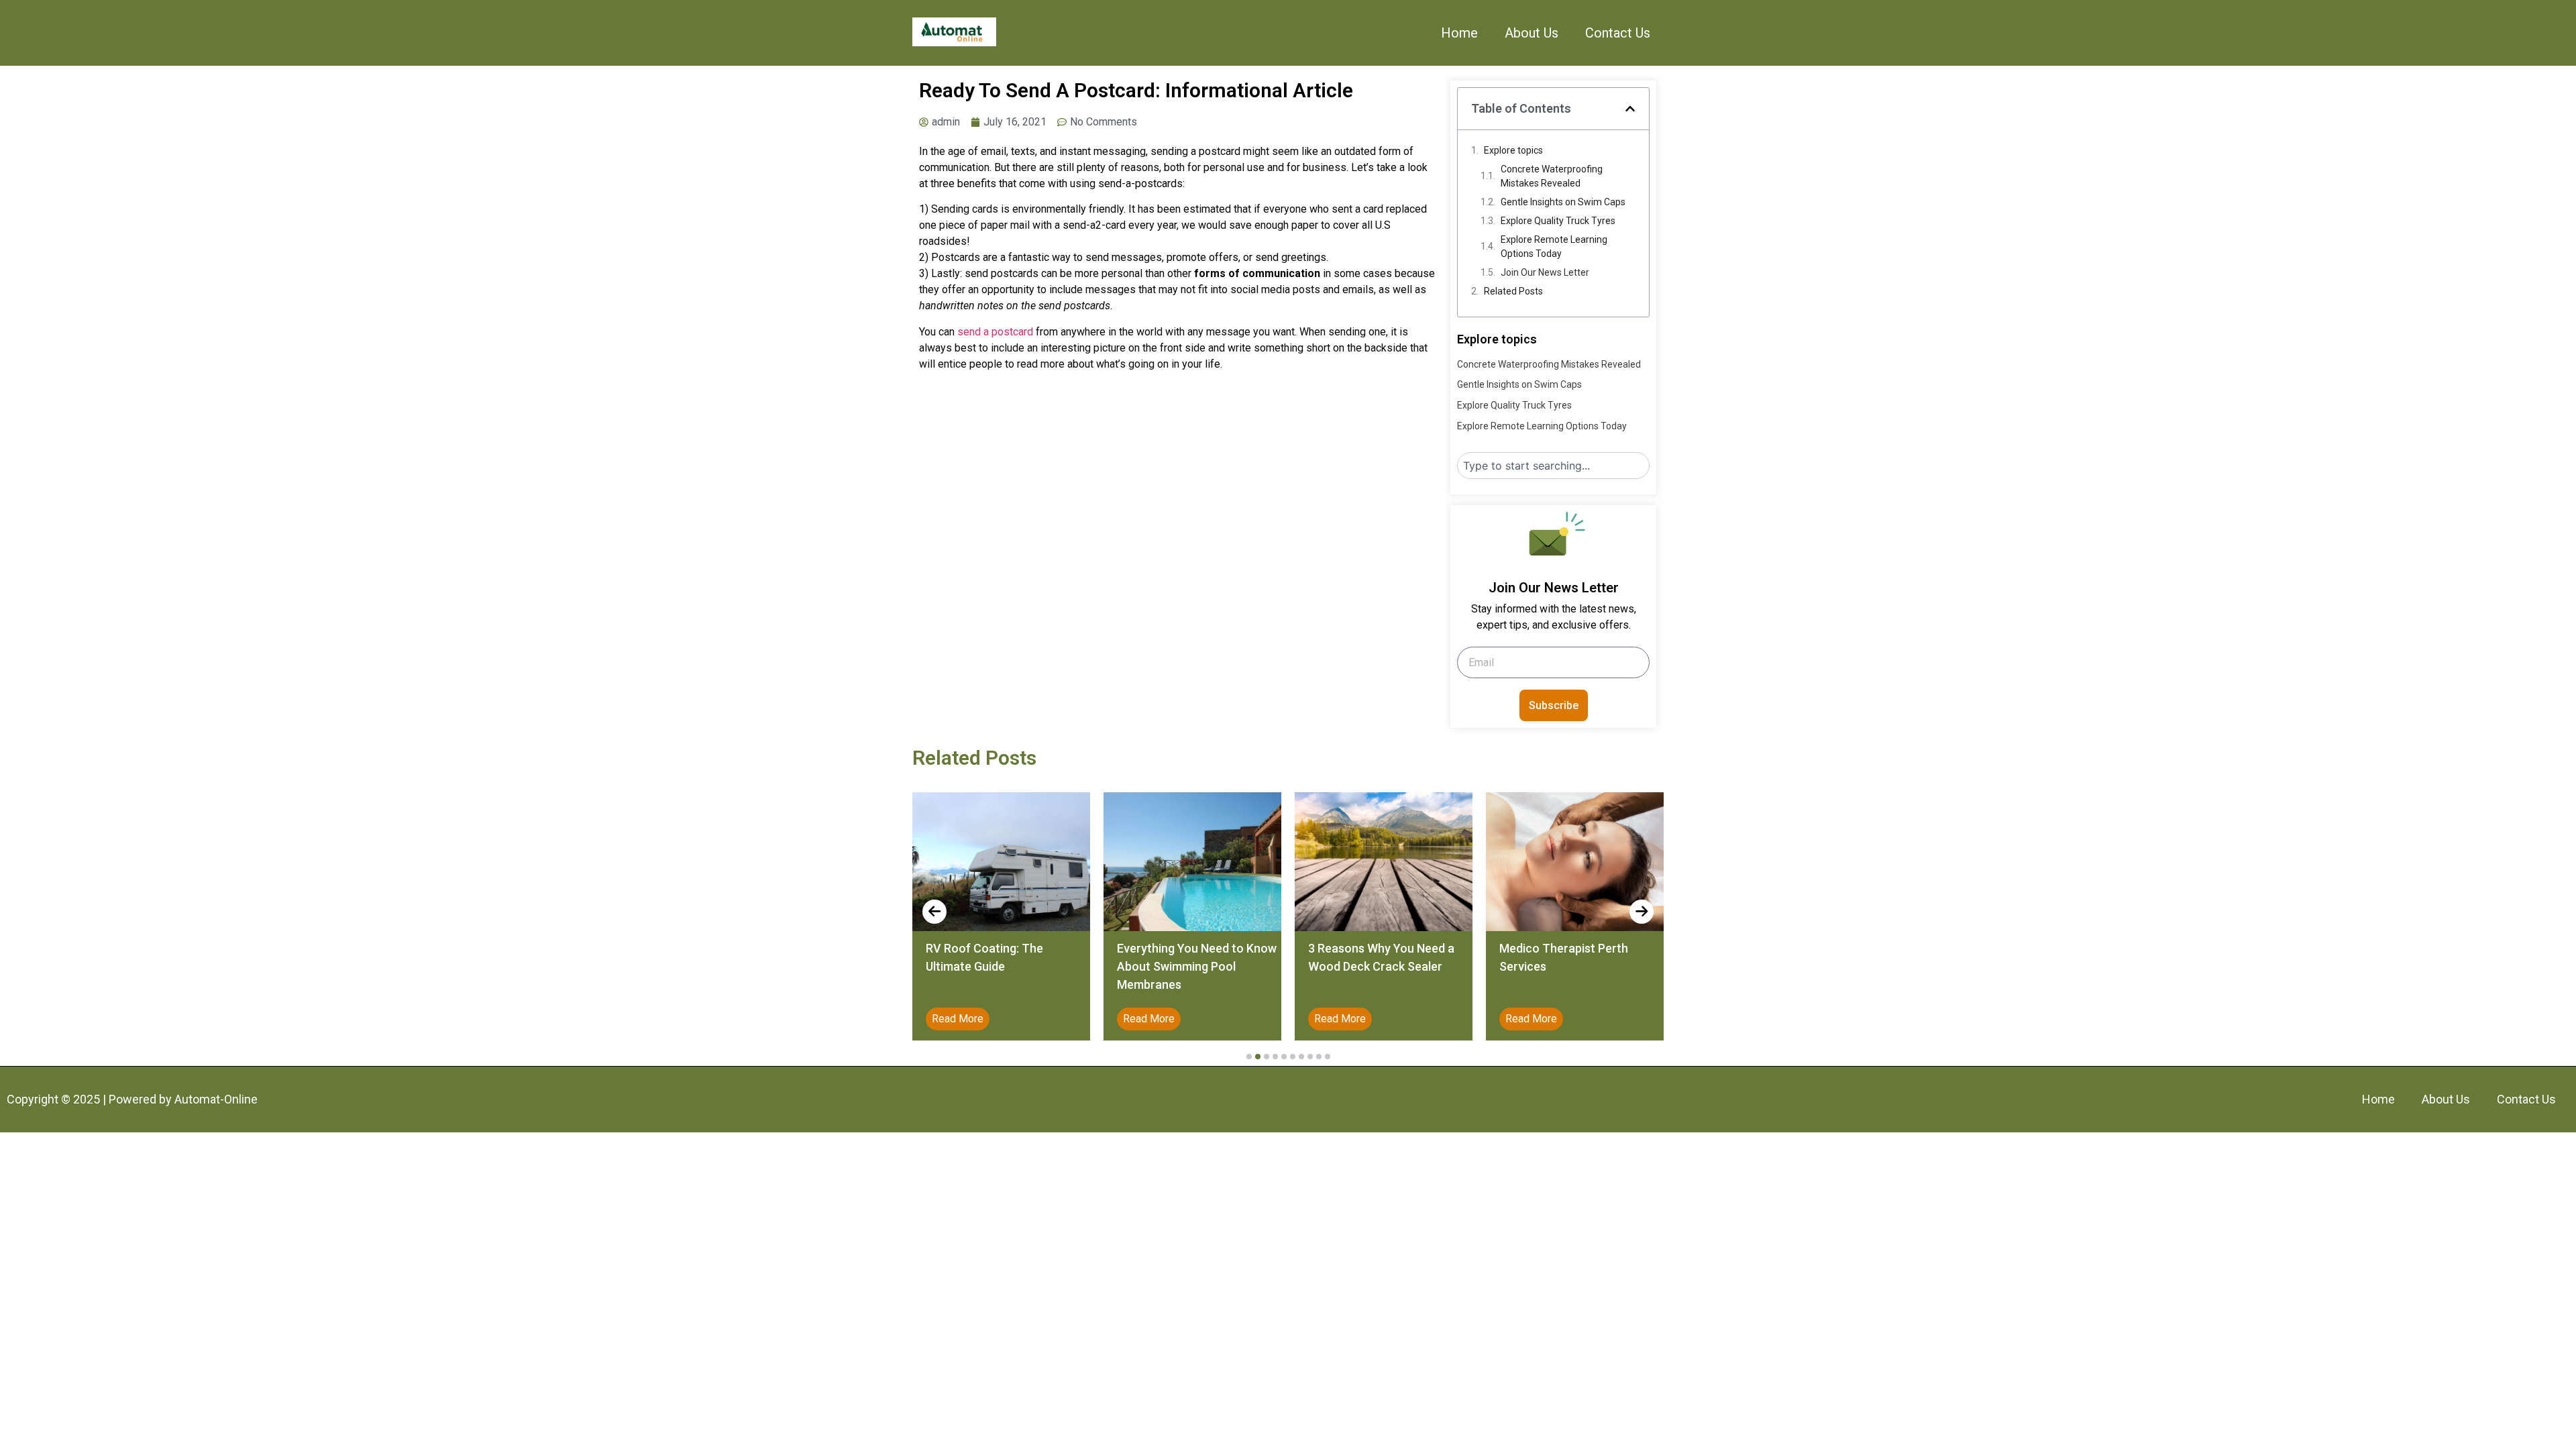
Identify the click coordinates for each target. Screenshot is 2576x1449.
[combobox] (1553, 466)
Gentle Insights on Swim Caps (1563, 202)
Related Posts (1513, 291)
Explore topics (1513, 150)
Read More (1060, 1019)
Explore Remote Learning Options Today (1554, 247)
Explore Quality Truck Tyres (1558, 221)
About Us (1532, 33)
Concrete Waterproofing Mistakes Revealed (1552, 176)
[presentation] (934, 912)
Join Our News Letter (1545, 272)
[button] (1630, 109)
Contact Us (1618, 33)
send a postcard (995, 332)
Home (1459, 33)
